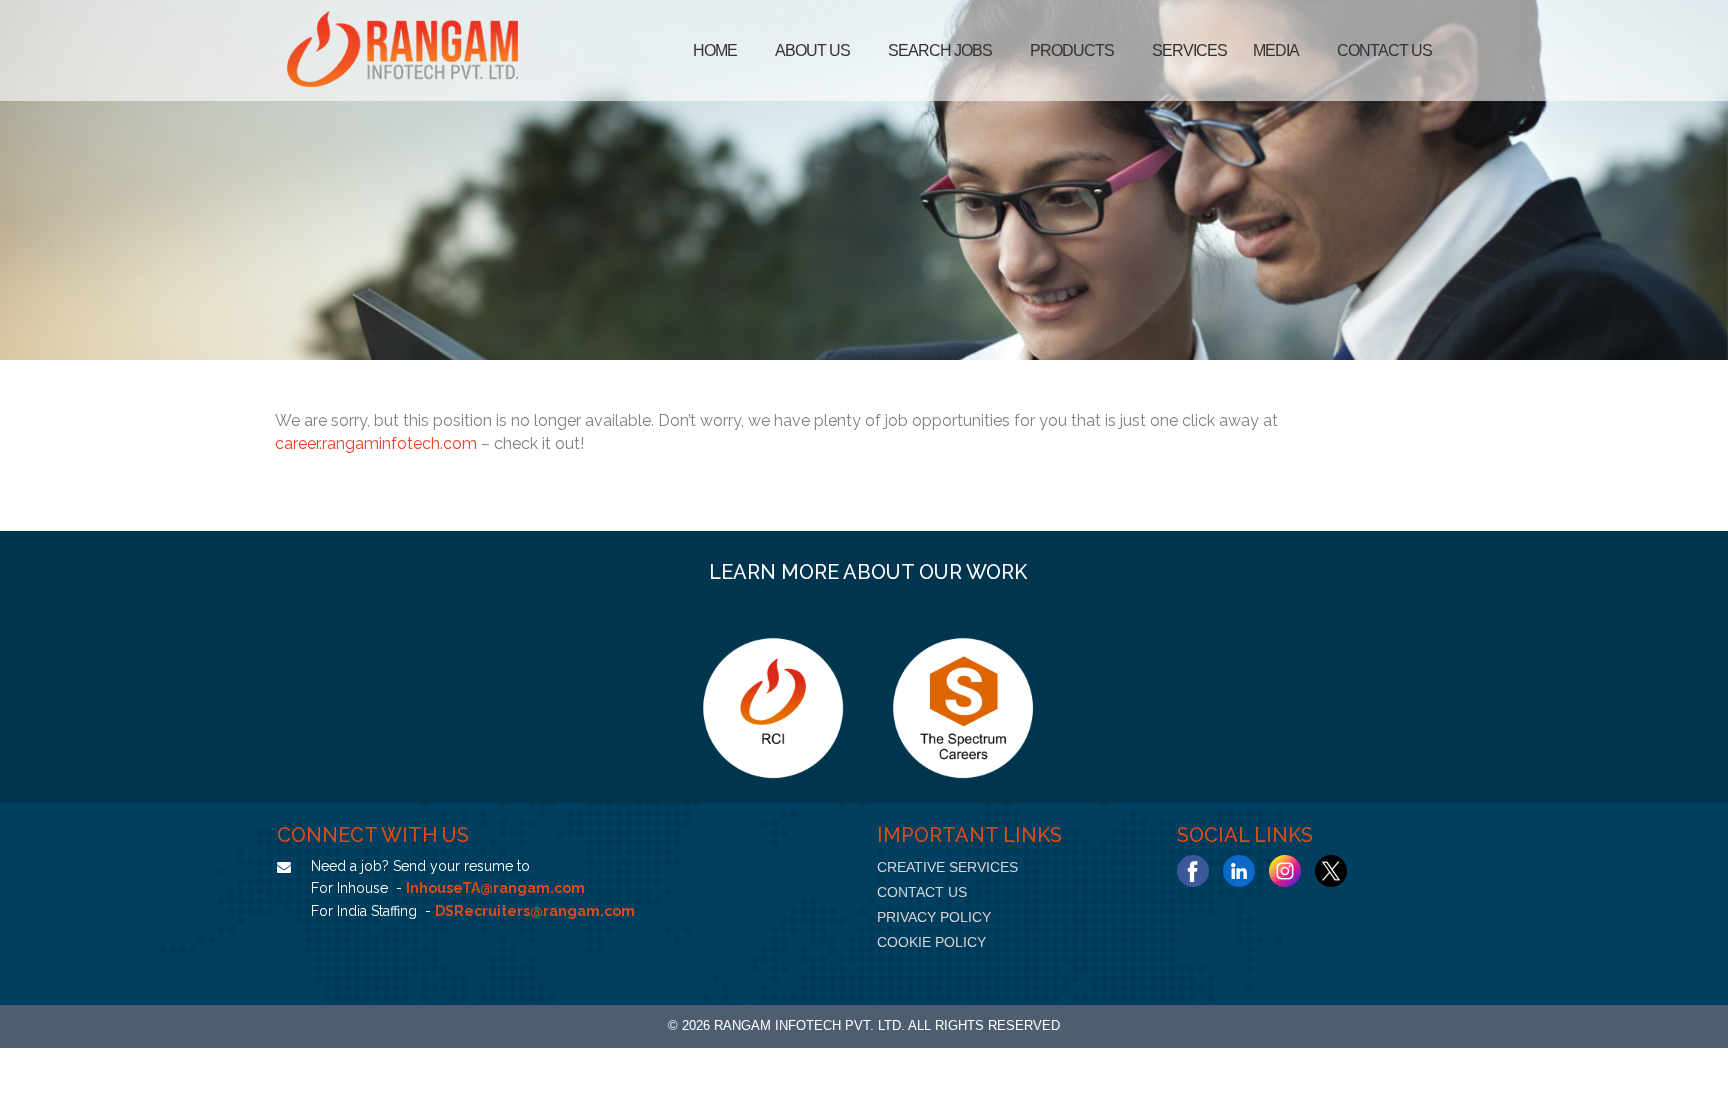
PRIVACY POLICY (934, 917)
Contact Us (1384, 50)
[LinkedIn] (1239, 871)
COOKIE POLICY (931, 942)
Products (1072, 50)
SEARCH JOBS (940, 50)
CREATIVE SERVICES (947, 867)
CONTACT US (922, 892)
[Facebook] (1193, 871)
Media (1276, 50)
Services (1189, 50)
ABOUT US (812, 50)
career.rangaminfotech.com (376, 443)
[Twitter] (1331, 871)
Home (715, 50)
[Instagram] (1285, 871)
